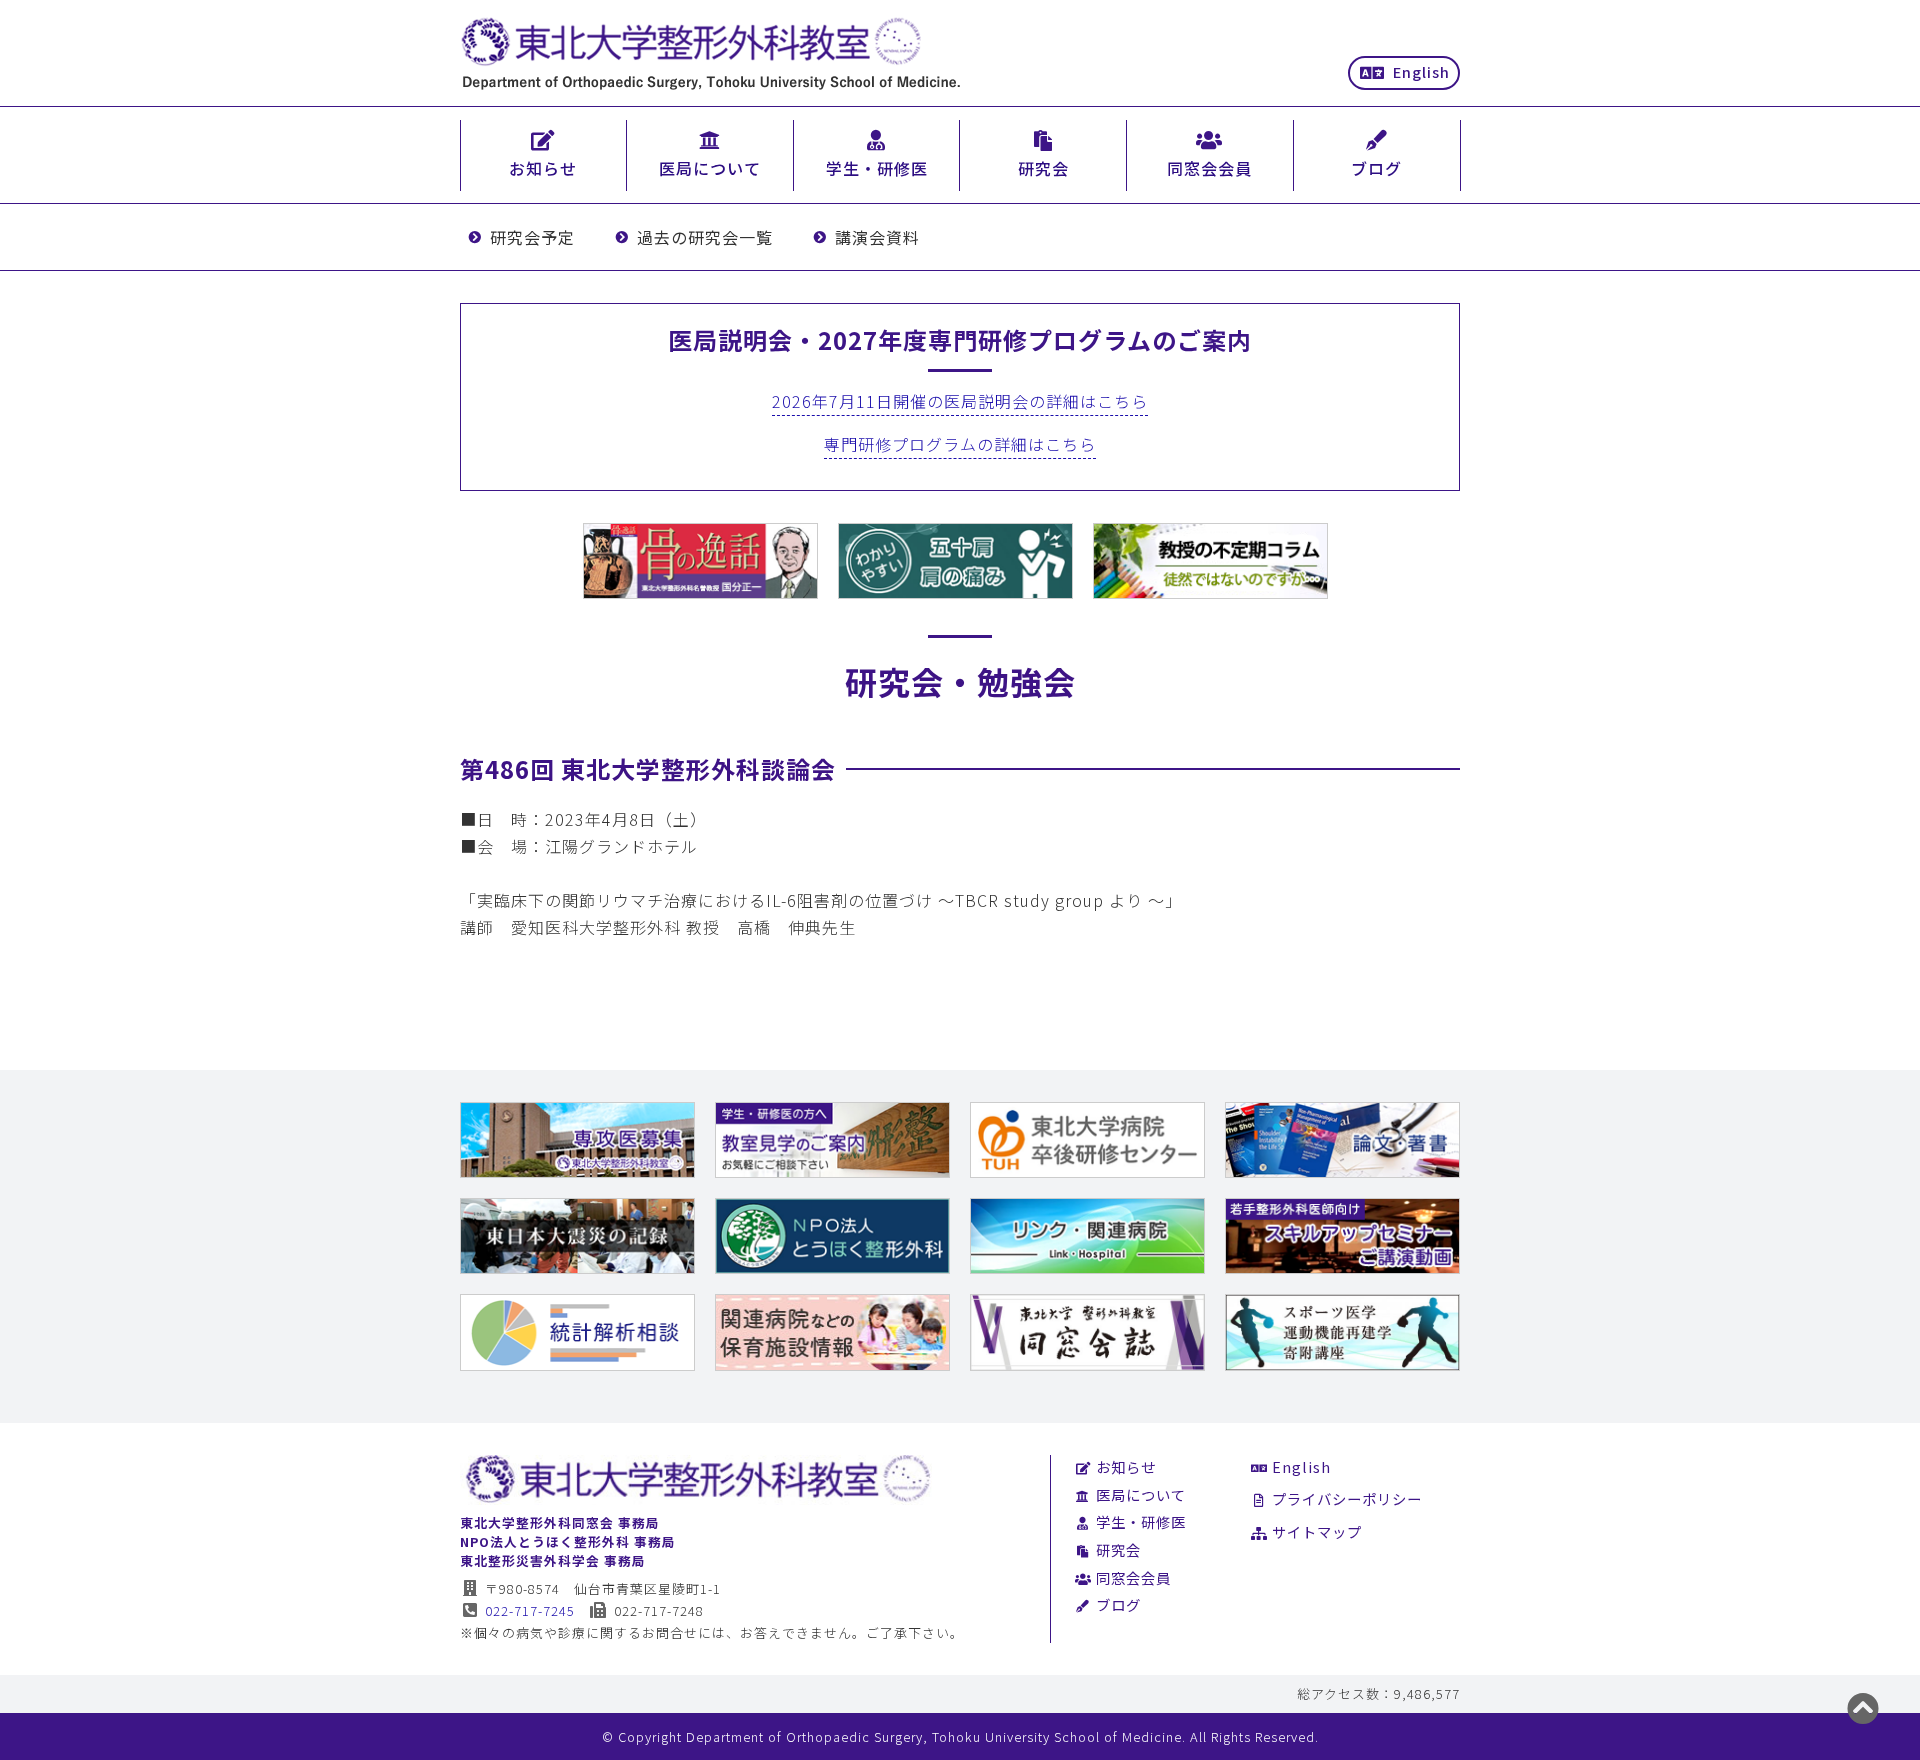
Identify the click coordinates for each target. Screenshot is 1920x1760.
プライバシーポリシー (1347, 1498)
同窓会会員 (1133, 1577)
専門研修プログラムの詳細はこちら (960, 444)
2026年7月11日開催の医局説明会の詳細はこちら (960, 401)
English (1421, 71)
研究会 (1118, 1549)
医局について (1141, 1494)
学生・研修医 (1141, 1521)
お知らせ (1126, 1466)
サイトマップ (1317, 1531)
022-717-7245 (530, 1610)
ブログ (1118, 1604)
